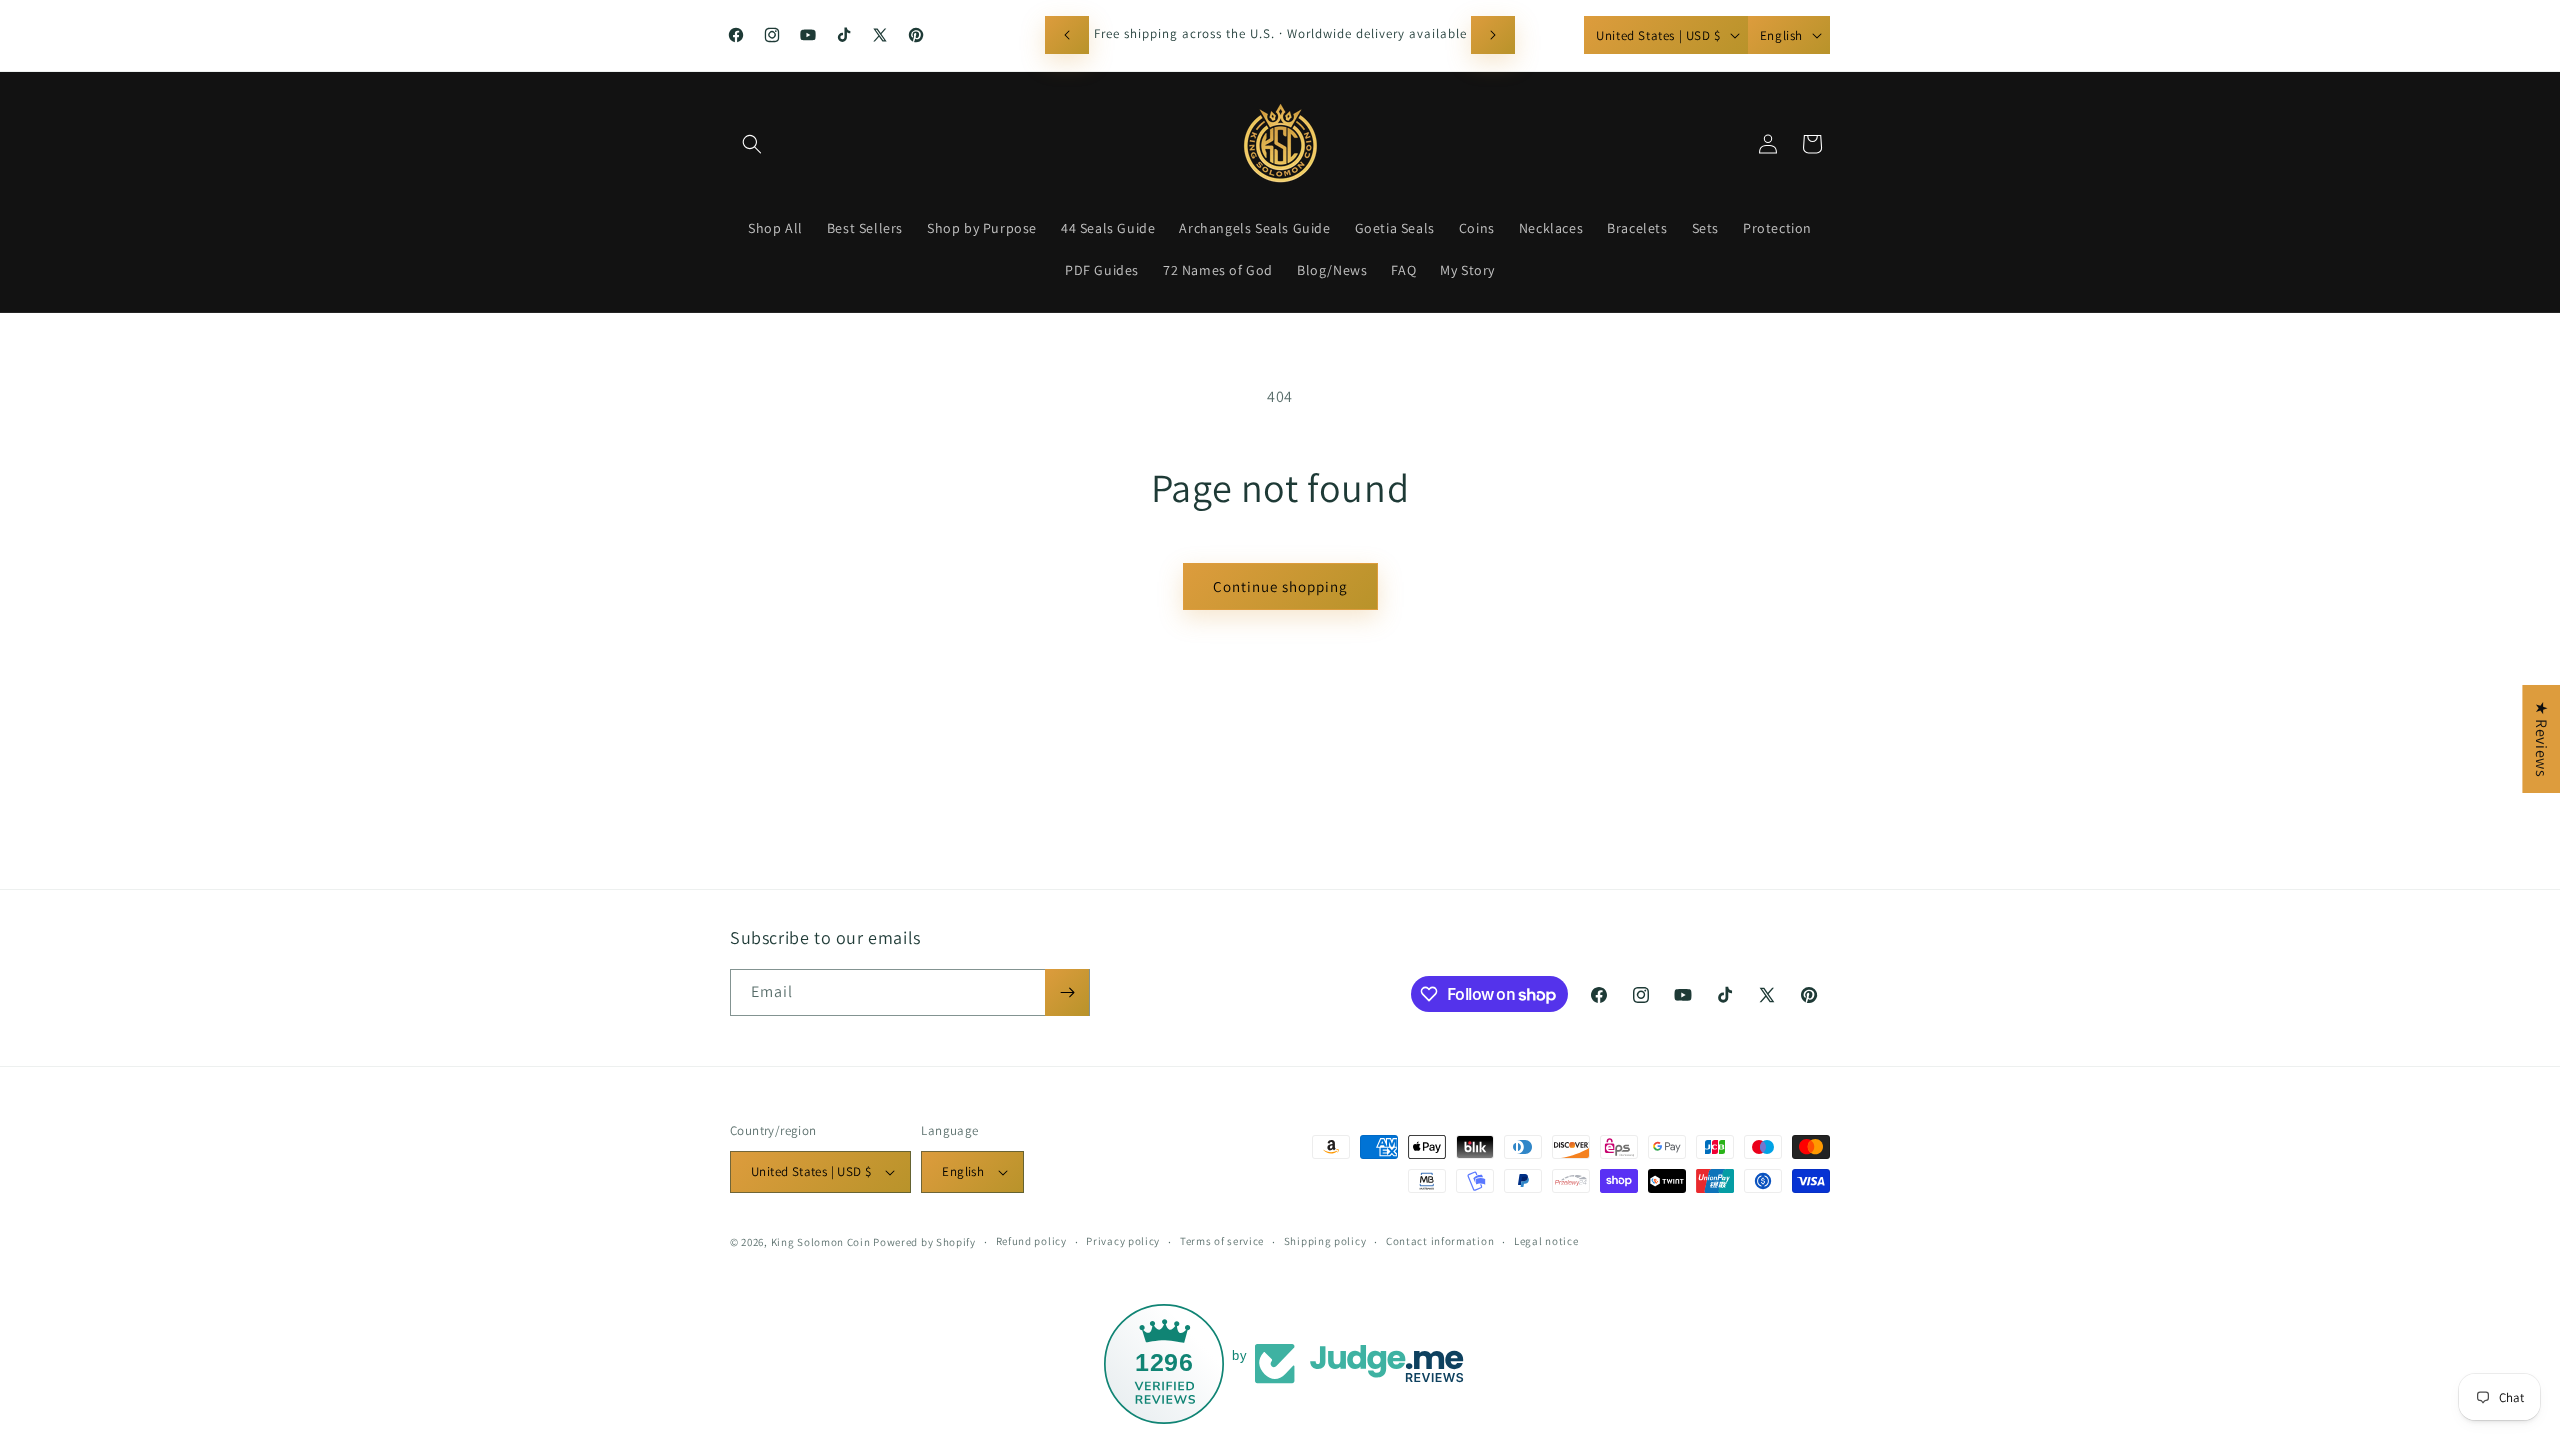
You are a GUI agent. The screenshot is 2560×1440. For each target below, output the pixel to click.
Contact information (1440, 1241)
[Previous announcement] (1067, 35)
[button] (752, 144)
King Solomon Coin (821, 1242)
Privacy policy (1123, 1241)
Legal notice (1546, 1241)
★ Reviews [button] (2541, 739)
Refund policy (1031, 1241)
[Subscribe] (1067, 992)
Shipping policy (1325, 1241)
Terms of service (1222, 1241)
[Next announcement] (1493, 35)
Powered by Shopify (924, 1242)
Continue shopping (1280, 586)
